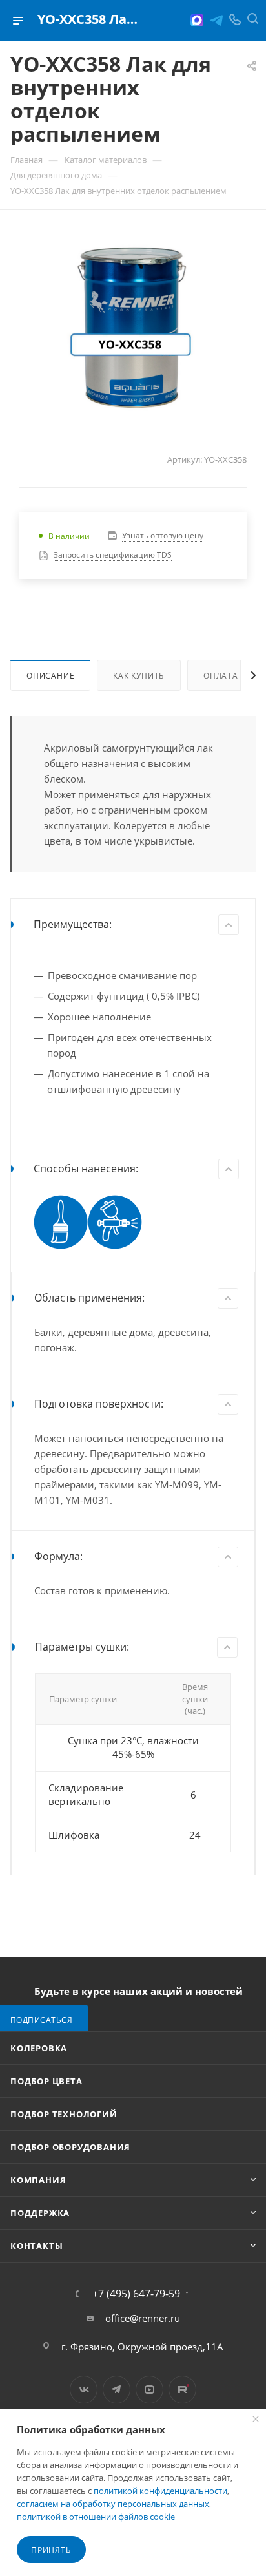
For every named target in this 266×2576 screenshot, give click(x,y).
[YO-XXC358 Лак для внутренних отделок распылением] (133, 328)
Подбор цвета (46, 2081)
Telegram (117, 2390)
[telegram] (216, 20)
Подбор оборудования (70, 2147)
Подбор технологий (64, 2114)
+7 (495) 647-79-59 (136, 2294)
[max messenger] (197, 20)
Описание (50, 676)
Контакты (36, 2246)
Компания (38, 2180)
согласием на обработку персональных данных (113, 2504)
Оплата (221, 676)
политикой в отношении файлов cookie (96, 2517)
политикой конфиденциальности (160, 2491)
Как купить (139, 676)
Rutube (182, 2390)
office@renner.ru (143, 2318)
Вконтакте (84, 2390)
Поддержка (40, 2213)
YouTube (149, 2390)
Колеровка (39, 2048)
